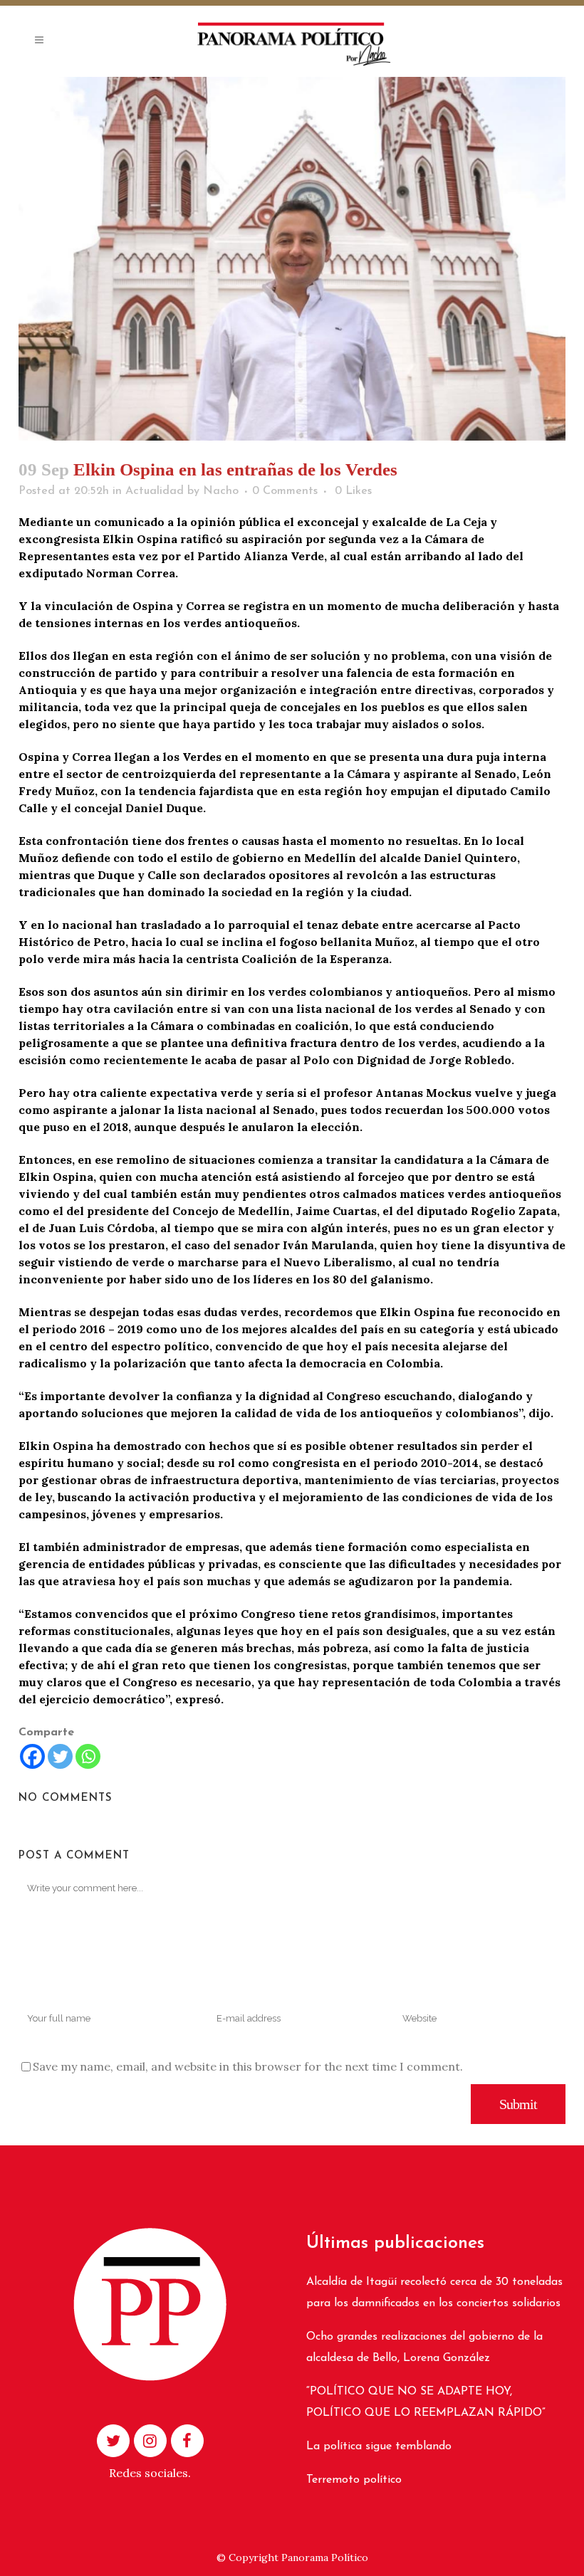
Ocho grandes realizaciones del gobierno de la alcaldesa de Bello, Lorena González (424, 2348)
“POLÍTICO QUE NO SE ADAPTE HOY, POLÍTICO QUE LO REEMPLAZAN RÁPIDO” (426, 2402)
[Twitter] (60, 1756)
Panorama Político (325, 2557)
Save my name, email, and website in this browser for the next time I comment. (248, 2066)
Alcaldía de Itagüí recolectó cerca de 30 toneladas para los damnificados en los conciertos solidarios (434, 2293)
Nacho (221, 491)
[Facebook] (32, 1756)
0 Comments (285, 491)
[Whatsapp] (88, 1756)
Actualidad (155, 491)
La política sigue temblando (379, 2446)
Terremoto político (354, 2480)
